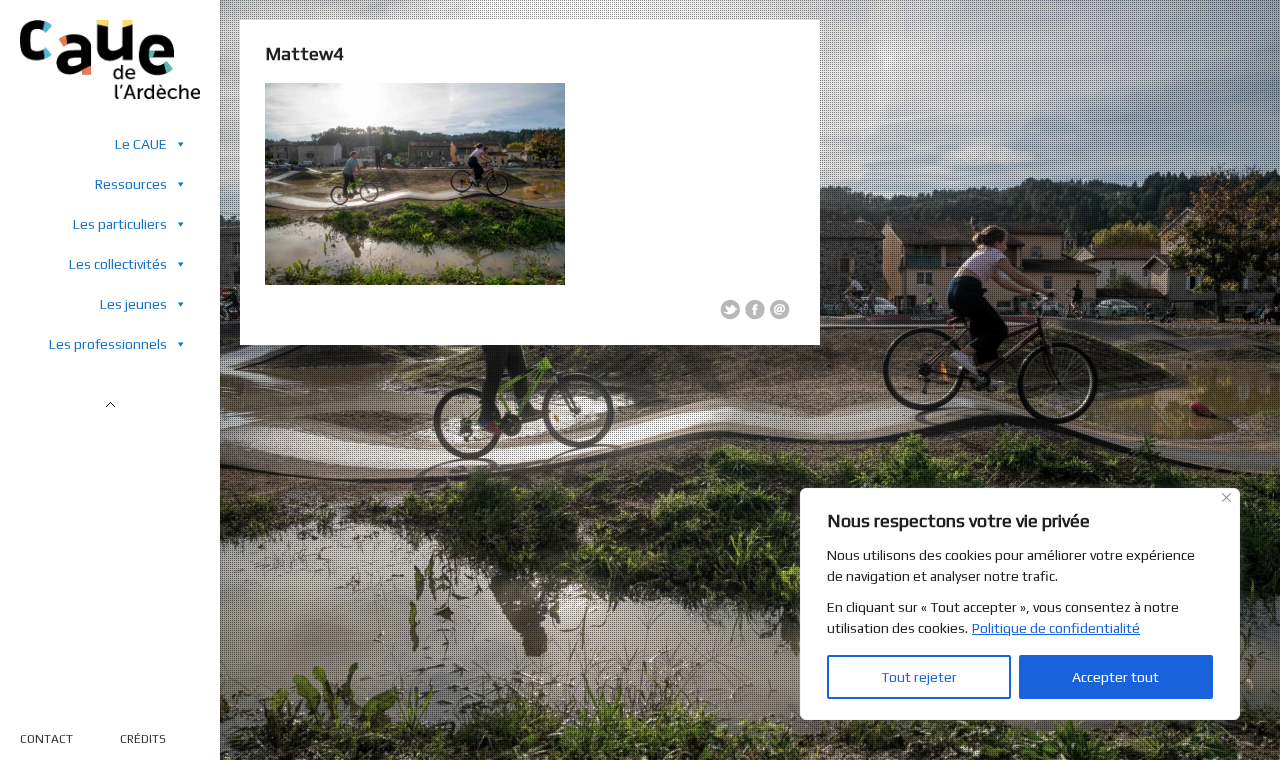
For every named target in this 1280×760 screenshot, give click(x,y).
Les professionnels (108, 344)
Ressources (131, 184)
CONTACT (46, 739)
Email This (780, 310)
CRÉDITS (143, 739)
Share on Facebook (755, 310)
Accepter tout (1115, 677)
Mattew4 (304, 53)
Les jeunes (133, 304)
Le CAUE (141, 144)
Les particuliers (120, 224)
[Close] (1226, 497)
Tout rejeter (919, 677)
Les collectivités (118, 264)
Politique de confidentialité (1056, 628)
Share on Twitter (730, 310)
